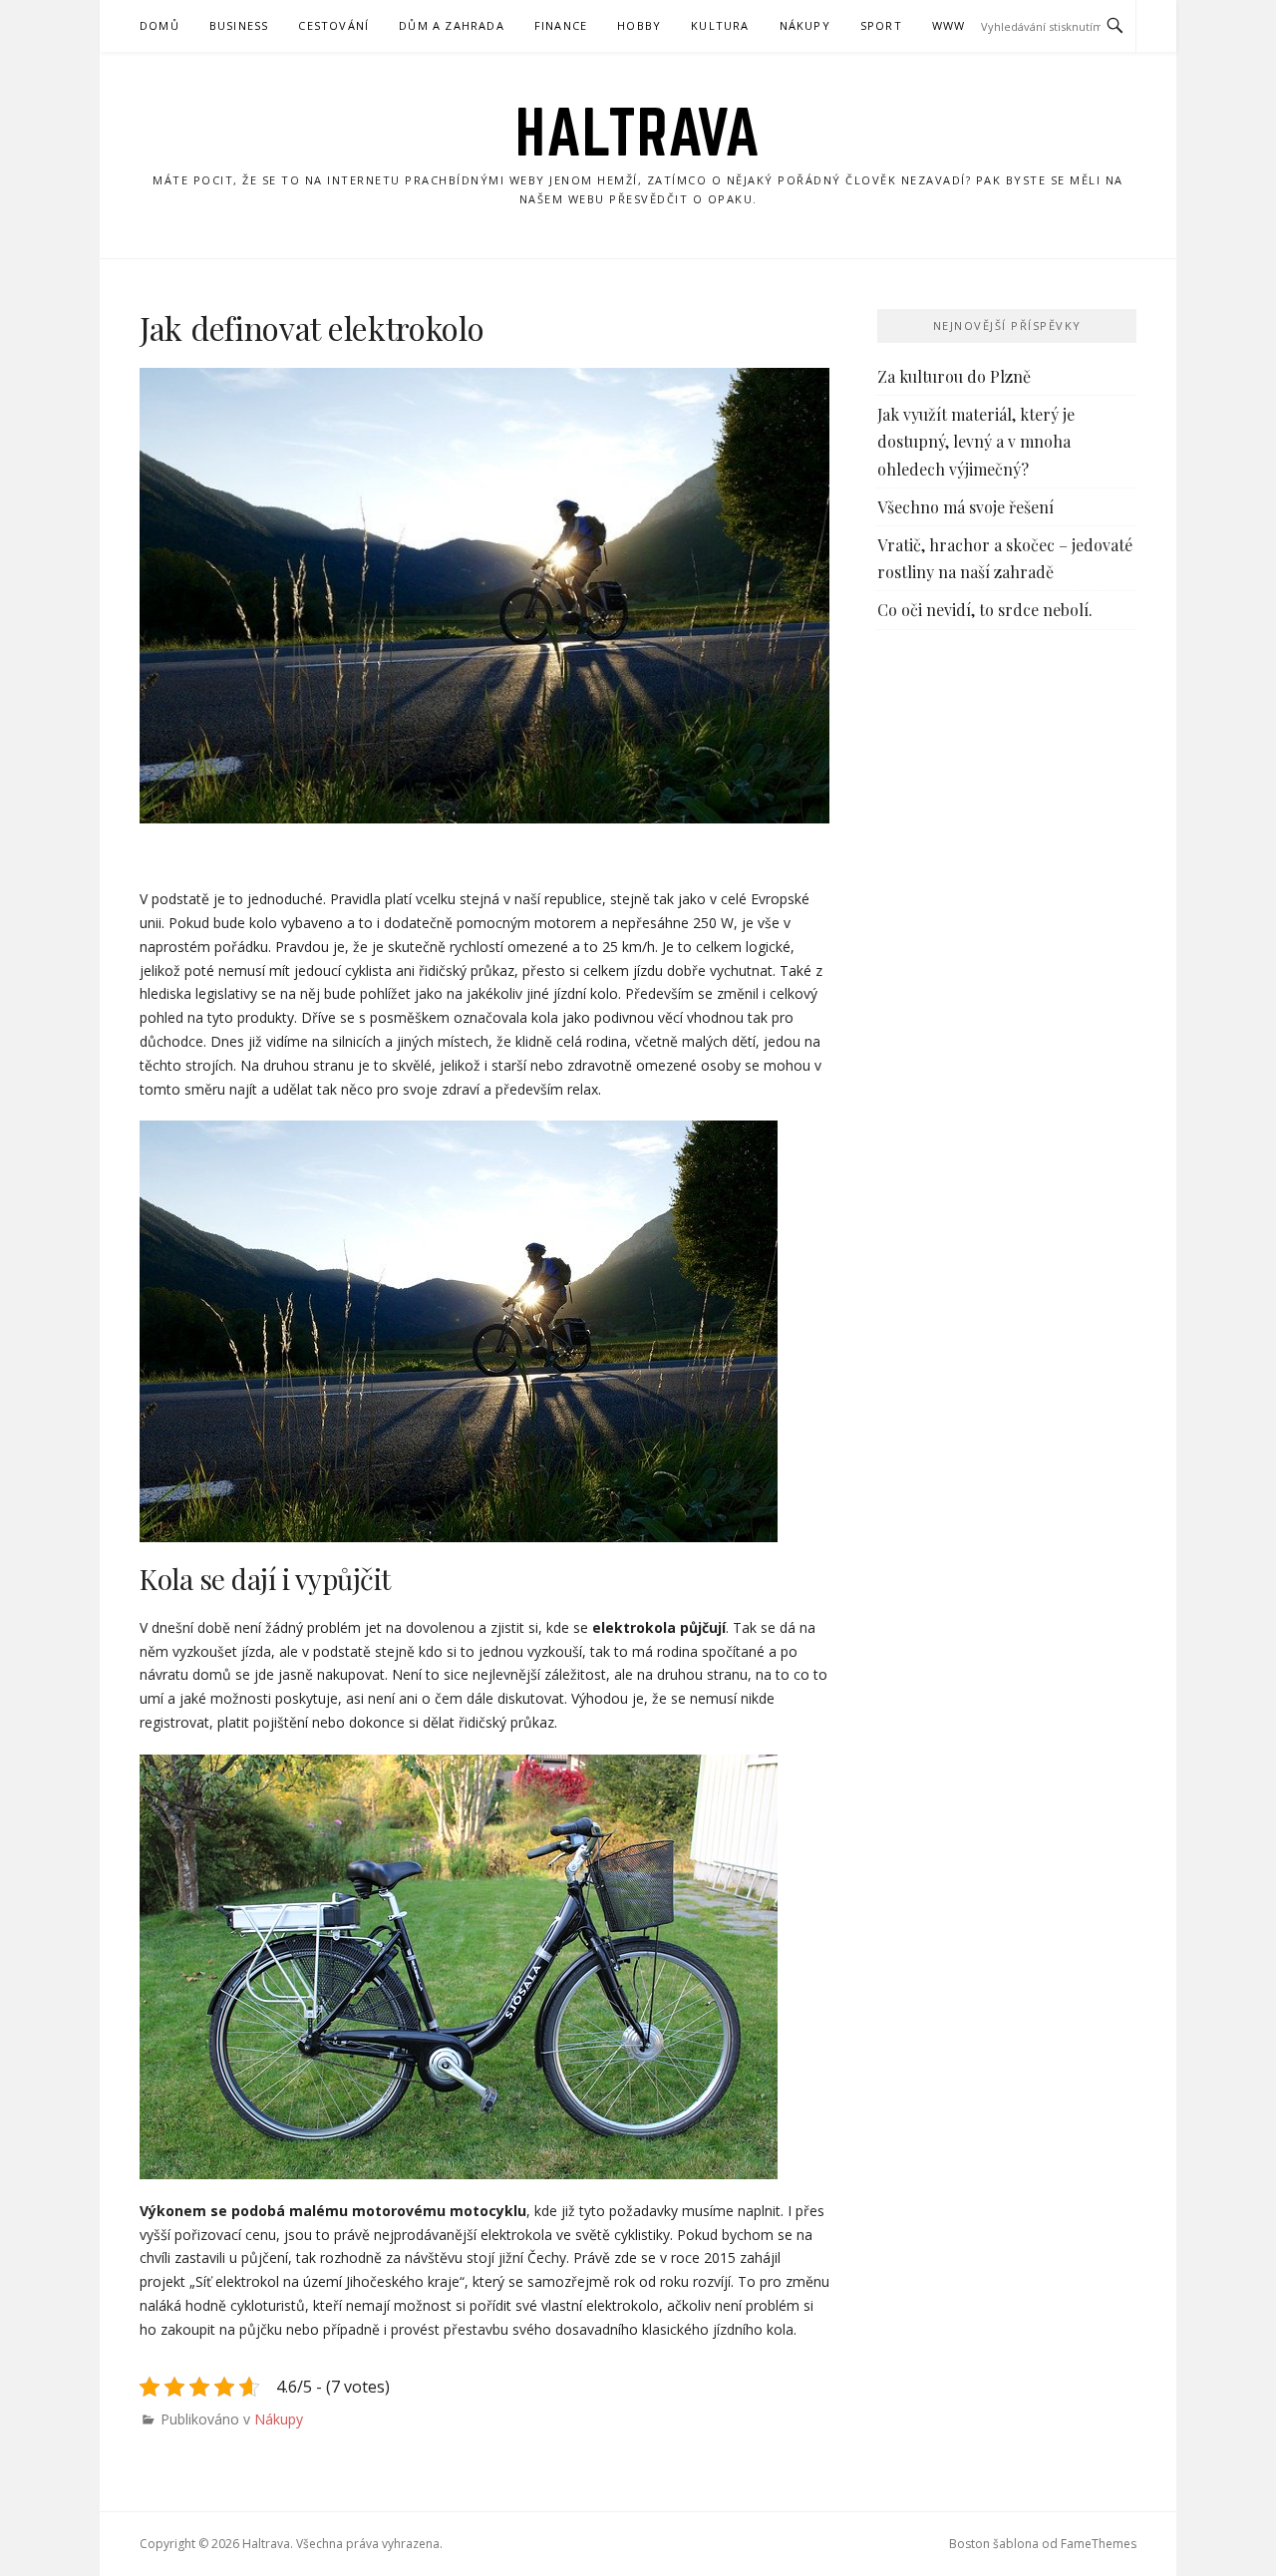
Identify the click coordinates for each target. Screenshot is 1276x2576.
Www (949, 25)
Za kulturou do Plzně (954, 376)
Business (239, 25)
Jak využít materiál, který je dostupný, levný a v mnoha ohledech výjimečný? (976, 441)
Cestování (333, 25)
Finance (561, 25)
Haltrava (638, 132)
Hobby (639, 25)
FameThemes (1099, 2544)
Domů (159, 25)
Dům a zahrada (452, 25)
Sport (881, 25)
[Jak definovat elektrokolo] (484, 596)
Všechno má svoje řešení (965, 507)
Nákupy (805, 25)
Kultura (720, 25)
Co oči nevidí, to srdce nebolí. (985, 610)
